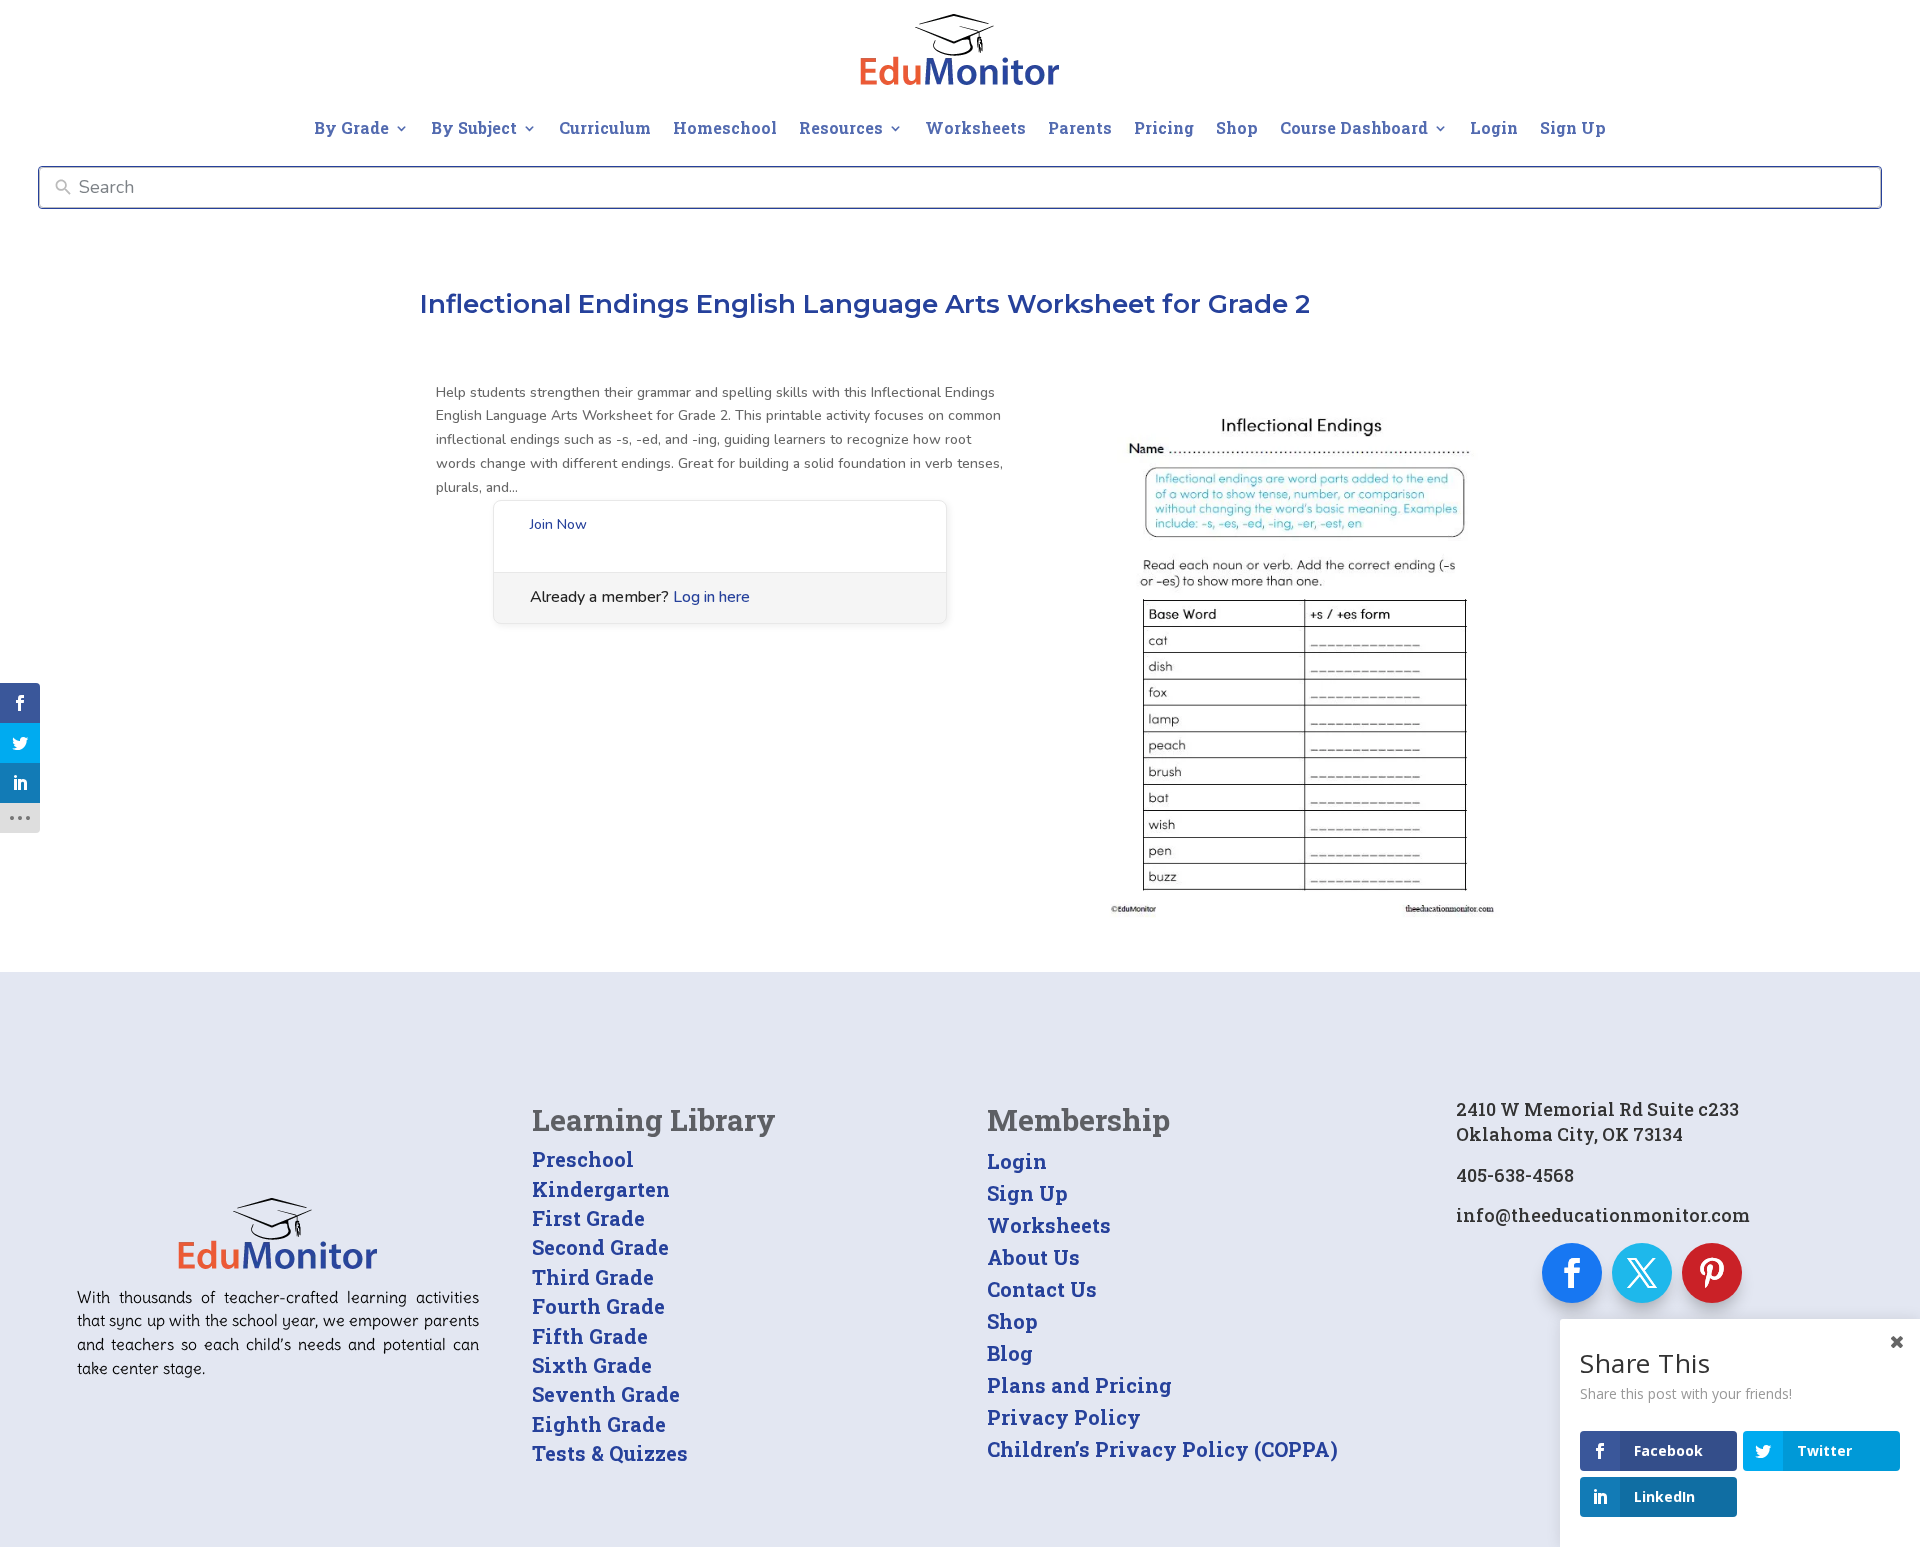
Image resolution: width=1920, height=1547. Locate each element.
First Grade (588, 1218)
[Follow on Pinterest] (1712, 1273)
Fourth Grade (598, 1306)
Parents (1080, 127)
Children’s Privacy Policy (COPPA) (1162, 1449)
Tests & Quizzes (610, 1453)
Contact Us (1042, 1289)
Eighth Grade (599, 1424)
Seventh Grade (606, 1394)
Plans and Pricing (1079, 1385)
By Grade (351, 127)
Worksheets (975, 127)
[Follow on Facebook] (1572, 1273)
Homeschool (725, 127)
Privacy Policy (1064, 1417)
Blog (1010, 1353)
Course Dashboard (1354, 127)
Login (1494, 127)
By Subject (474, 127)
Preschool (583, 1159)
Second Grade (600, 1247)
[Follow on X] (1642, 1273)
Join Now (558, 524)
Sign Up (1573, 127)
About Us (1033, 1257)
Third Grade (593, 1277)
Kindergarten (601, 1189)
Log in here (711, 597)
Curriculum (605, 127)
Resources (841, 127)
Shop (1237, 127)
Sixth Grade (592, 1365)
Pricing (1164, 127)
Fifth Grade (590, 1336)
